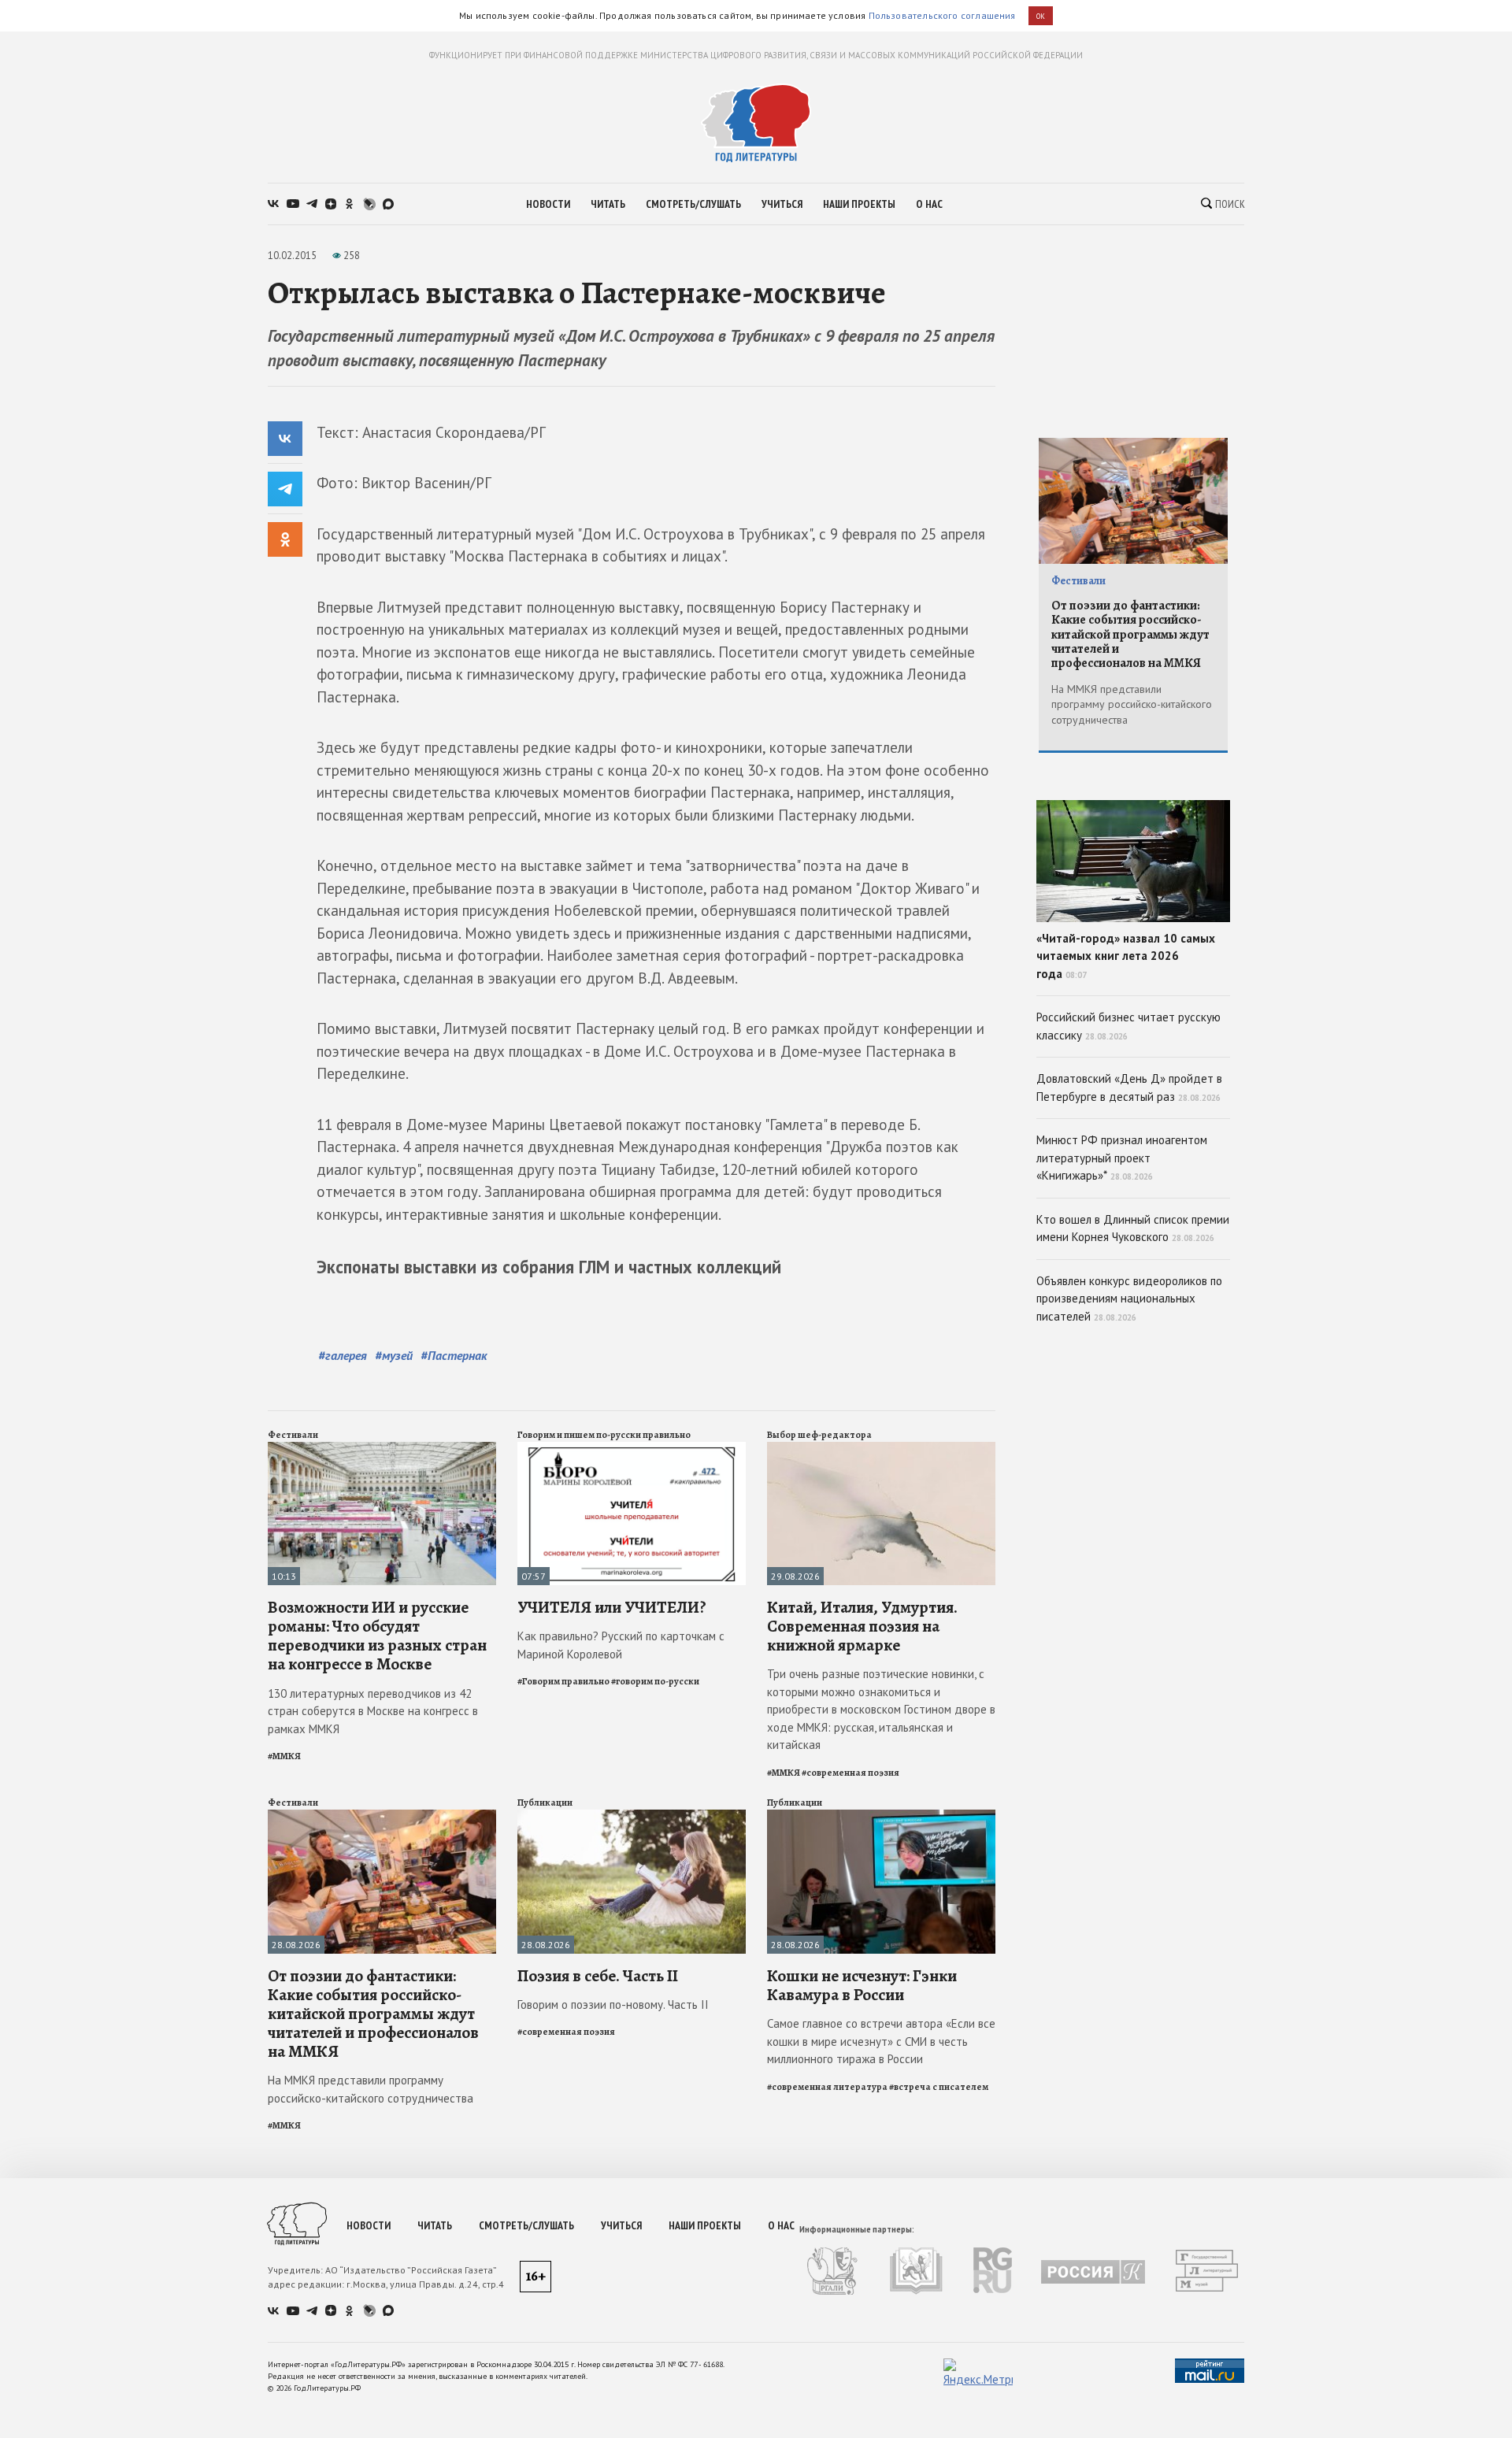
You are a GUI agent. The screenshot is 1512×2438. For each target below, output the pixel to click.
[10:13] (382, 1449)
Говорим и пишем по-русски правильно (604, 1435)
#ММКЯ (284, 1756)
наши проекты (859, 204)
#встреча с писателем (939, 2087)
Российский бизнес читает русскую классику (1128, 1026)
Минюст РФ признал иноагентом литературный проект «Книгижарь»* (1122, 1158)
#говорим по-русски (655, 1681)
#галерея (343, 1355)
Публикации (545, 1803)
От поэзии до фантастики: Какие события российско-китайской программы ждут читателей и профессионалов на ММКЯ (373, 2014)
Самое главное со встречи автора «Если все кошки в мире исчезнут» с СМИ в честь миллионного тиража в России (881, 2041)
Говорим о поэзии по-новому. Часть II (613, 2004)
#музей (394, 1355)
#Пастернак (454, 1355)
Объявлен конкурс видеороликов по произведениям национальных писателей (1129, 1299)
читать (608, 204)
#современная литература (827, 2087)
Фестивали (293, 1435)
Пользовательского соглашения (942, 15)
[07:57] (632, 1449)
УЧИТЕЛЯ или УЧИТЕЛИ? (612, 1607)
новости (548, 204)
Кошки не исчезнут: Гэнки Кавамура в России (862, 1985)
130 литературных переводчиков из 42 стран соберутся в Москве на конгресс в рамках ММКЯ (373, 1711)
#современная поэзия (850, 1773)
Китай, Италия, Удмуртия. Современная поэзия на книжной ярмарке (862, 1626)
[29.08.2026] (881, 1449)
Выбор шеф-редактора (819, 1435)
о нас (929, 204)
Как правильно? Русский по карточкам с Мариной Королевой (621, 1645)
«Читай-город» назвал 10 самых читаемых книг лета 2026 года (1126, 956)
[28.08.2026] (382, 1816)
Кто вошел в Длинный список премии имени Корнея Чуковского (1133, 1228)
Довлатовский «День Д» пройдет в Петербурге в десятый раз (1129, 1087)
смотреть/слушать (693, 204)
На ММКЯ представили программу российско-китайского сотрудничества (371, 2089)
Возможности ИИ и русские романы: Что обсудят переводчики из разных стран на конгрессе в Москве (377, 1636)
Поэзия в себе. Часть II (598, 1976)
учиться (782, 204)
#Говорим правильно (563, 1681)
